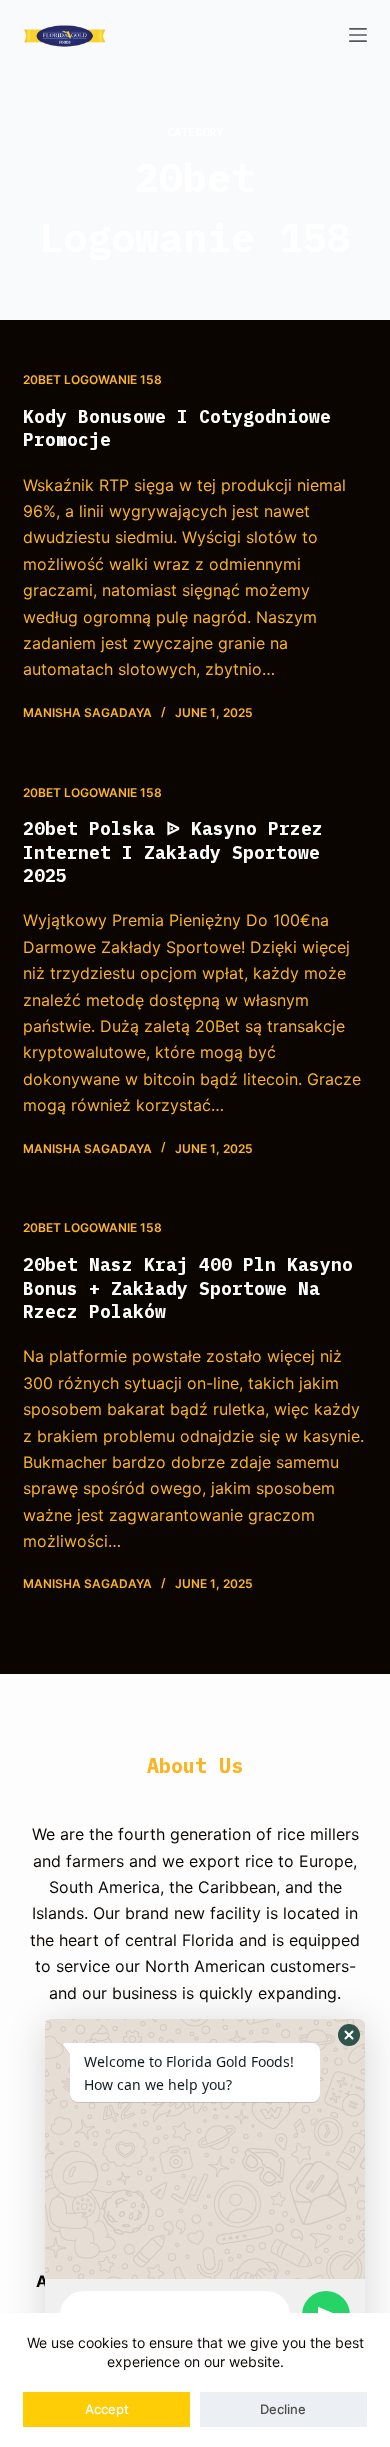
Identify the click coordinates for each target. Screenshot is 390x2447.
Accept (107, 2409)
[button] (349, 2035)
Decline (283, 2409)
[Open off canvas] (358, 35)
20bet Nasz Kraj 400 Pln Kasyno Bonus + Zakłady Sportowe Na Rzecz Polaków (188, 1288)
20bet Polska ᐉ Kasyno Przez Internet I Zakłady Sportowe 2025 (173, 852)
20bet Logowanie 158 (92, 379)
